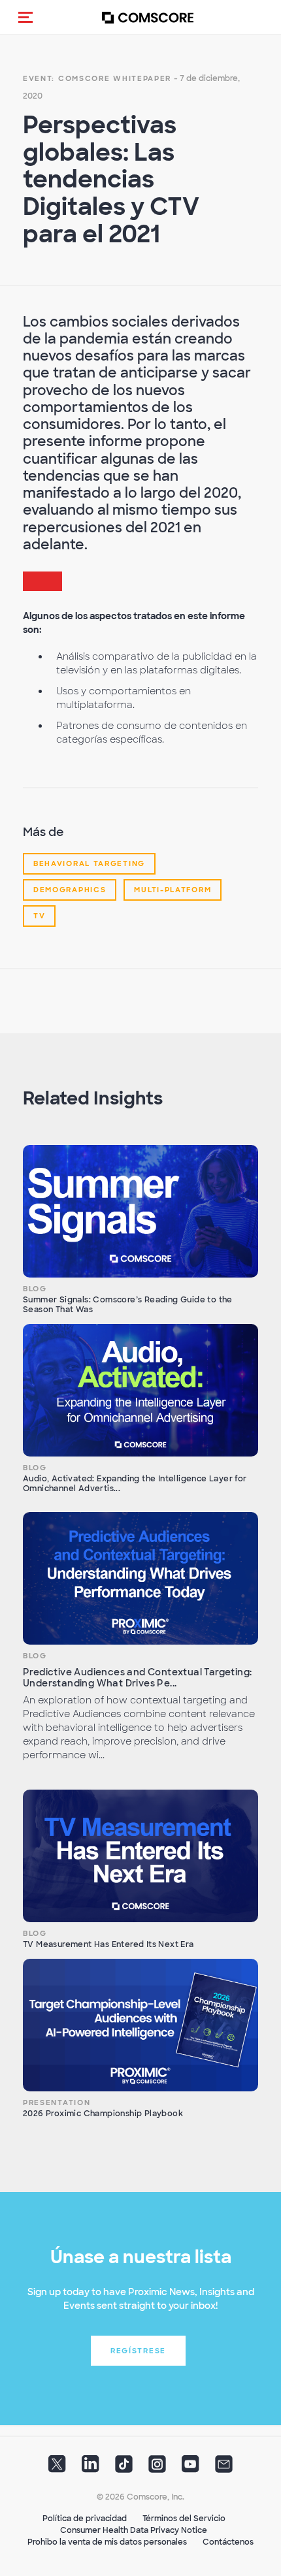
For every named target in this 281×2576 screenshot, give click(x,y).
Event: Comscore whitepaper (97, 78)
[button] (25, 17)
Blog (35, 1289)
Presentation (57, 2102)
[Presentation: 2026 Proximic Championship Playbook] (140, 2025)
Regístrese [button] (138, 2351)
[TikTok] (124, 2468)
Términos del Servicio (184, 2519)
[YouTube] (190, 2468)
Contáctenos (228, 2542)
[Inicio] (148, 17)
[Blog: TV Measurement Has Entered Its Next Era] (140, 1856)
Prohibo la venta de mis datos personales (107, 2542)
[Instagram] (157, 2468)
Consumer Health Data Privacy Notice (134, 2530)
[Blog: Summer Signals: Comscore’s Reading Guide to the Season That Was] (140, 1211)
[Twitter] (57, 2468)
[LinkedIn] (91, 2468)
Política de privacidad (85, 2519)
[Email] (224, 2468)
